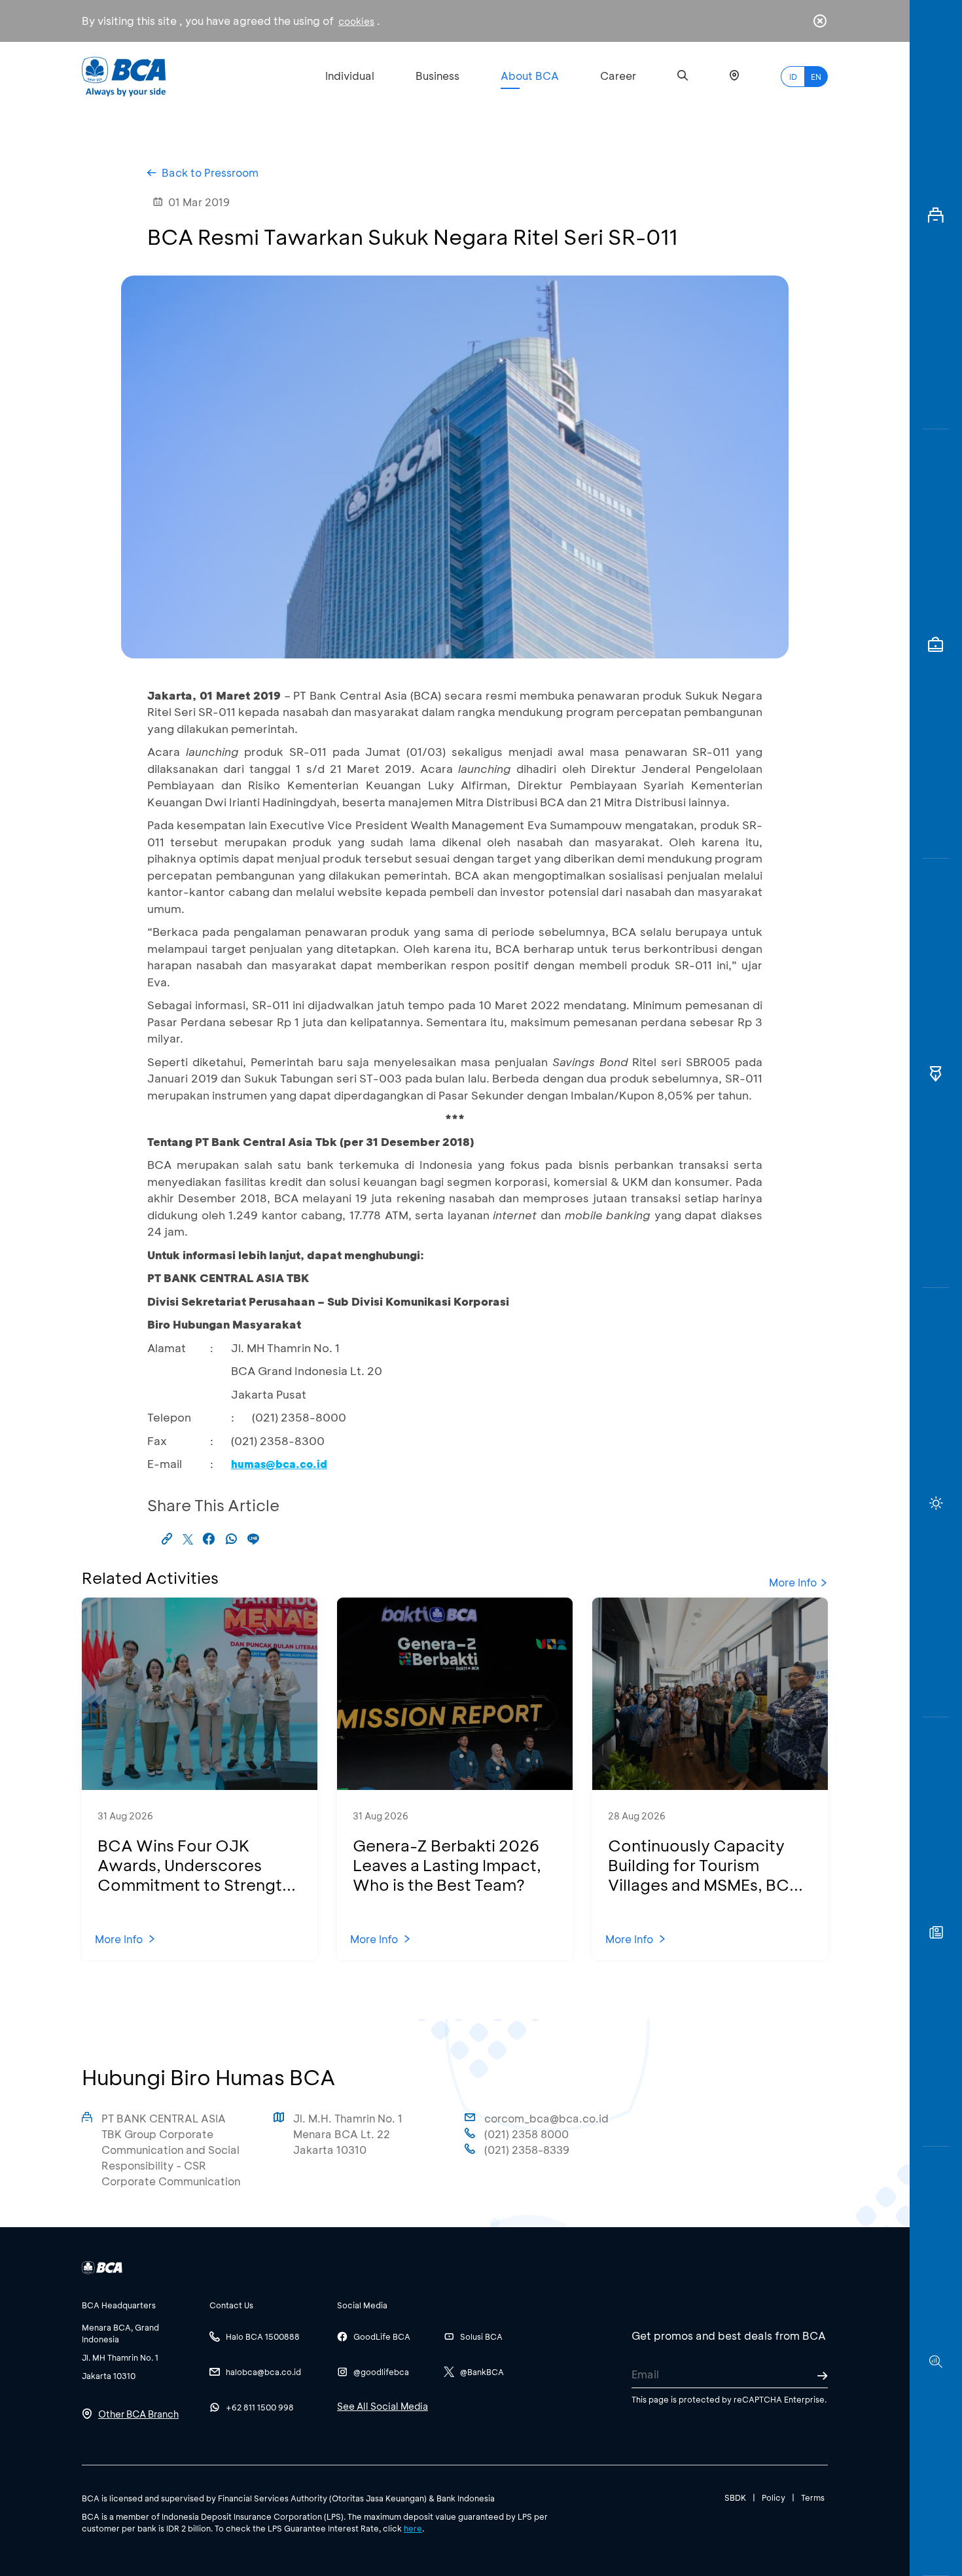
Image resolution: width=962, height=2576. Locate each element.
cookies (356, 21)
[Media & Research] (936, 2361)
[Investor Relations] (936, 644)
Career (618, 76)
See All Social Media (383, 2406)
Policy (774, 2497)
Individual (350, 76)
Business (437, 76)
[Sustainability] (936, 1503)
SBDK (735, 2497)
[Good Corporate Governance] (936, 1073)
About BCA (530, 76)
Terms (813, 2497)
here (413, 2528)
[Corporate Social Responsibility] (936, 1932)
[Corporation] (936, 215)
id (793, 77)
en (816, 77)
